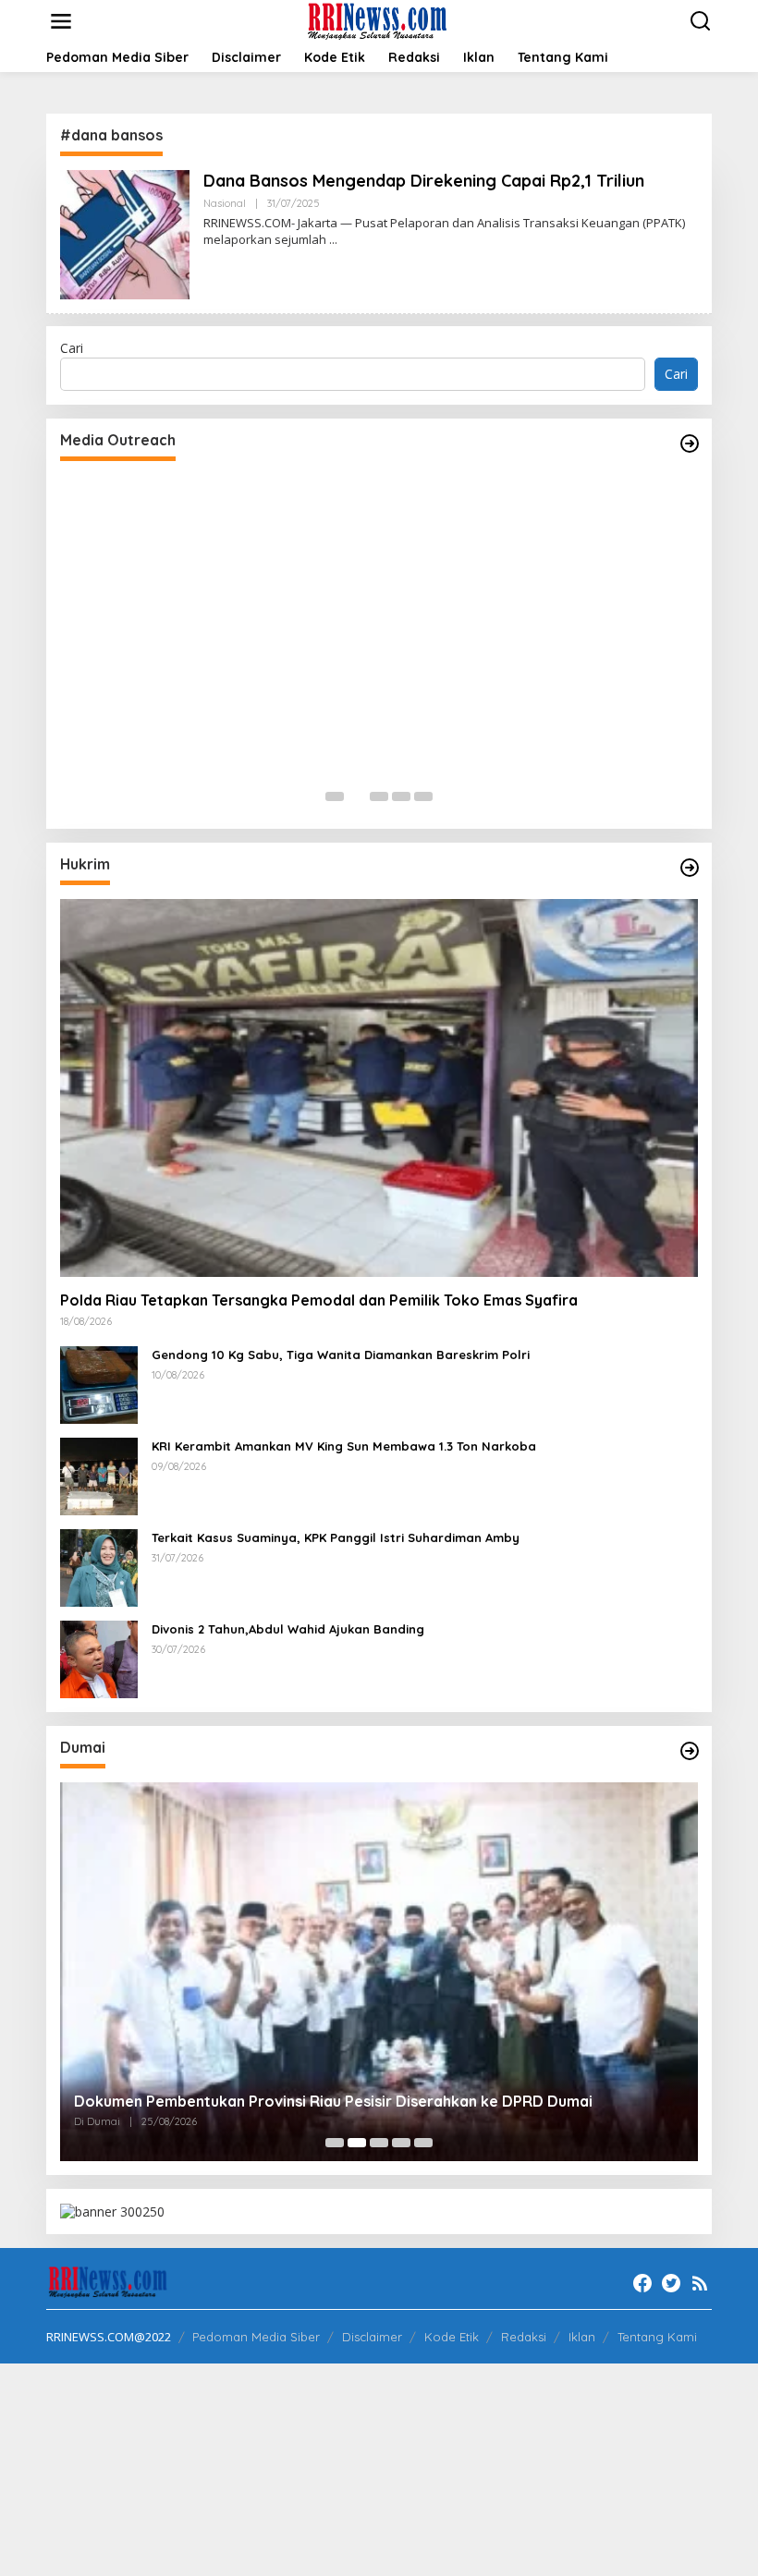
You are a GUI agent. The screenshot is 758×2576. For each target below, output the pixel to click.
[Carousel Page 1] (335, 796)
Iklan (582, 2337)
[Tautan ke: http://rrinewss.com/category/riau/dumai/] (690, 1751)
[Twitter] (671, 2283)
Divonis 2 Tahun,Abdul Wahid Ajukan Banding (288, 1629)
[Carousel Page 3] (379, 796)
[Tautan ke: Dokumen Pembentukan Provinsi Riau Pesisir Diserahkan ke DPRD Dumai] (379, 1971)
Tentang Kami (657, 2337)
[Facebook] (642, 2283)
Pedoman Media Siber (256, 2337)
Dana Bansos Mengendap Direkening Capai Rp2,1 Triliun (424, 181)
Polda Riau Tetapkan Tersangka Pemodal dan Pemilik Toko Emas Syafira (319, 1300)
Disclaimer (372, 2337)
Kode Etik (452, 2337)
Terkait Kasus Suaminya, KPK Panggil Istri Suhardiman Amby (336, 1537)
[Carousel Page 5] (423, 796)
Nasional (225, 203)
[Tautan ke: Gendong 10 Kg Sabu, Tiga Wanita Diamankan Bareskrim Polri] (99, 1384)
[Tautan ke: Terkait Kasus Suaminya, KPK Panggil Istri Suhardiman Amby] (99, 1567)
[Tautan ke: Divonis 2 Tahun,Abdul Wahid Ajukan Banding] (99, 1658)
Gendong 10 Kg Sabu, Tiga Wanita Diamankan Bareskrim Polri (341, 1355)
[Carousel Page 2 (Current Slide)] (357, 796)
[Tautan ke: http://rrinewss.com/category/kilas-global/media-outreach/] (690, 444)
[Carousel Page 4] (401, 796)
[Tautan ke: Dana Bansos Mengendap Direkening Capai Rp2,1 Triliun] (125, 233)
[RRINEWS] (383, 20)
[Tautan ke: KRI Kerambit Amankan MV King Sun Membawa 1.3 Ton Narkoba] (99, 1475)
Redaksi (524, 2337)
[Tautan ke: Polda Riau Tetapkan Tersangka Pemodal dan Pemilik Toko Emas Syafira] (379, 1088)
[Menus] (61, 21)
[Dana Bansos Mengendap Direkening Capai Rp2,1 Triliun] (333, 240)
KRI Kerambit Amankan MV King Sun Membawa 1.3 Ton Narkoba (344, 1446)
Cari (72, 348)
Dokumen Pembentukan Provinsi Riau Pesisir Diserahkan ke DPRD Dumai (333, 2101)
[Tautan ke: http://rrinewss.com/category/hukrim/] (690, 868)
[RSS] (700, 2283)
